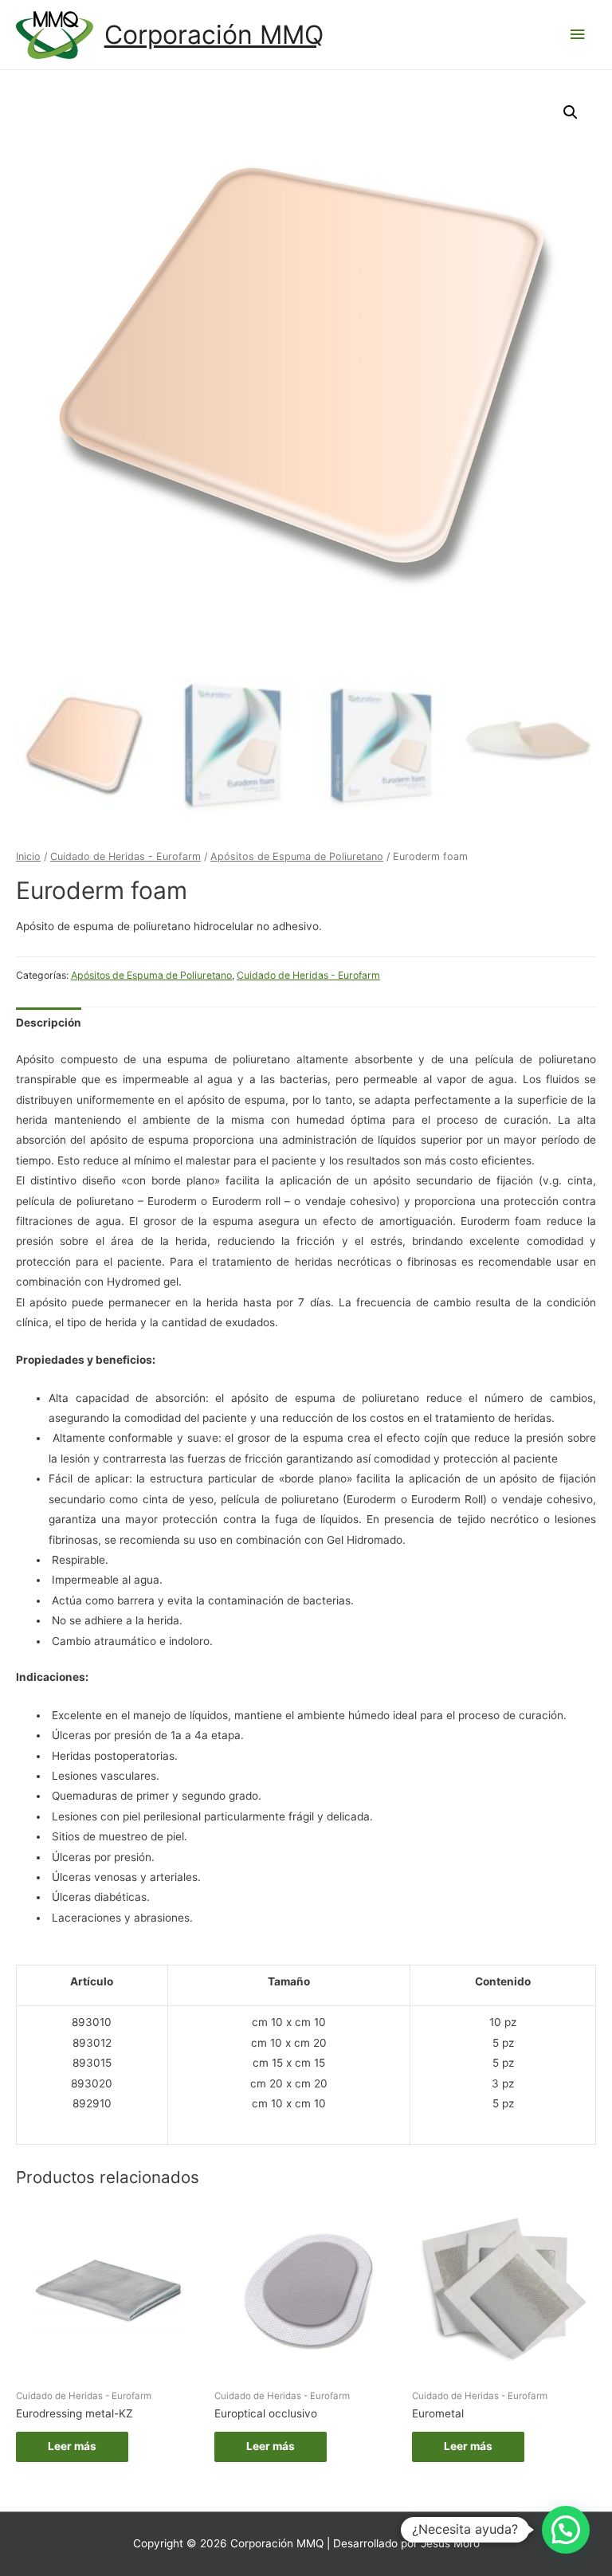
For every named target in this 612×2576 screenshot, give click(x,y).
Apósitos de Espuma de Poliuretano (297, 856)
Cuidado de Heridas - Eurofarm (126, 856)
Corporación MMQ (214, 35)
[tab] (49, 1023)
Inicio (28, 856)
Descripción (49, 1023)
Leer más (72, 2446)
